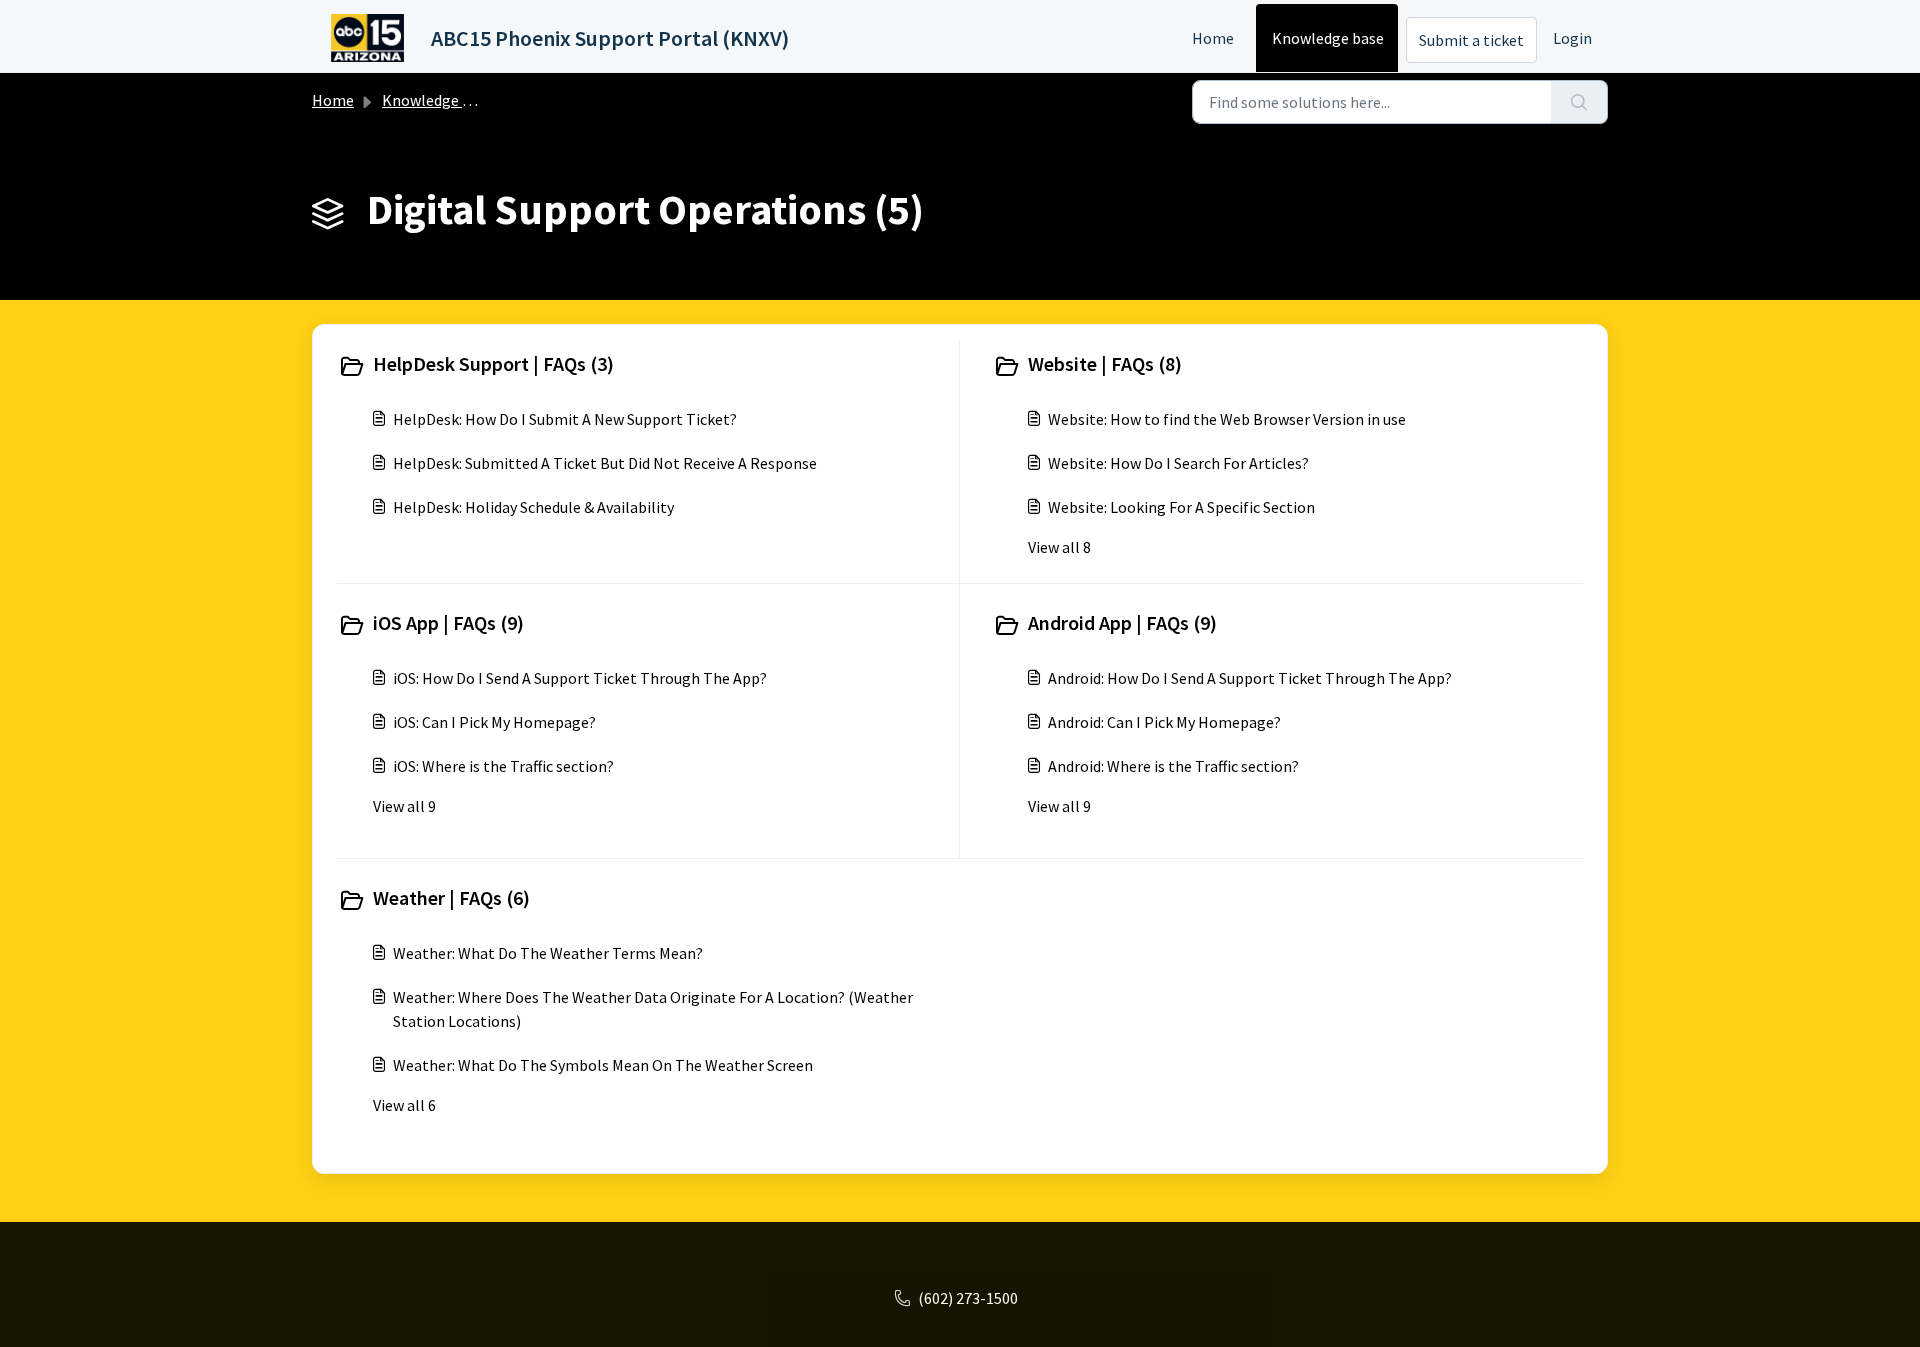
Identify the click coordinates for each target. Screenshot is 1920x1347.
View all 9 (404, 806)
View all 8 (1059, 547)
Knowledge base (1328, 38)
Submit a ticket (1471, 40)
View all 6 (404, 1105)
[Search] (1579, 102)
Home (1213, 38)
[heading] (644, 366)
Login (1572, 38)
